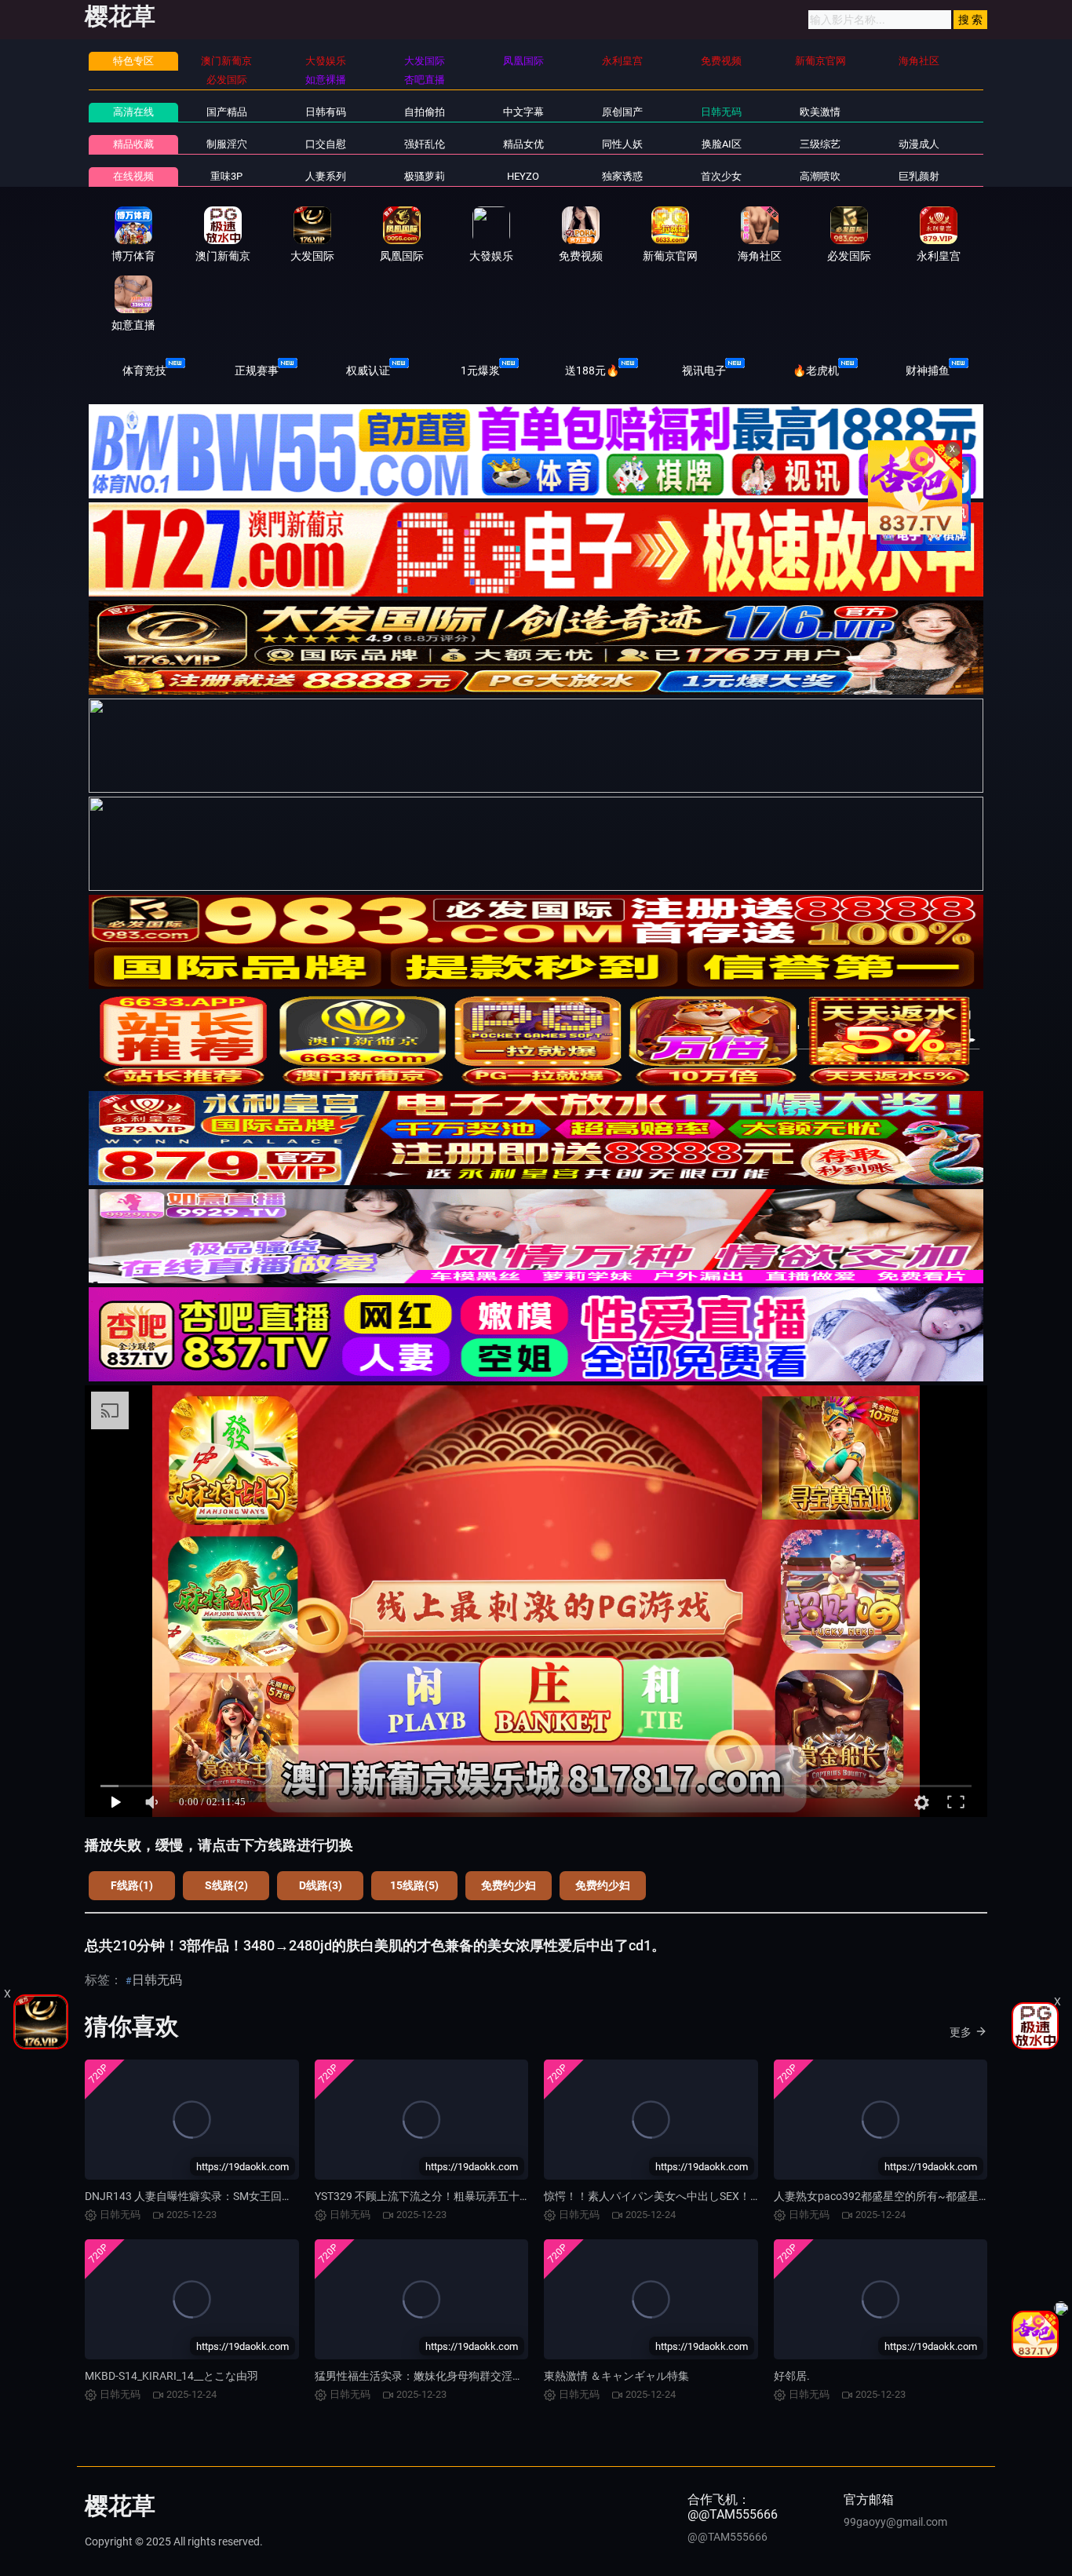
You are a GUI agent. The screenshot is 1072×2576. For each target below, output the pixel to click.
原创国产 (622, 112)
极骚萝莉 (425, 176)
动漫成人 (919, 144)
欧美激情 (820, 112)
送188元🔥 (592, 370)
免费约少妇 (509, 1885)
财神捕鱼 (928, 370)
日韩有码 (326, 112)
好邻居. (792, 2376)
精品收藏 (133, 144)
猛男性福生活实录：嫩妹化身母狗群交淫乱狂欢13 (436, 2376)
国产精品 (227, 112)
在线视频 (133, 176)
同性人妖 (622, 144)
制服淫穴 (227, 144)
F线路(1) (132, 1885)
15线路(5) (414, 1885)
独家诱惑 (622, 176)
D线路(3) (321, 1885)
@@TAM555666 (727, 2537)
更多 (961, 2032)
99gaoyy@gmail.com (895, 2522)
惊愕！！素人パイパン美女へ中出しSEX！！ (653, 2196)
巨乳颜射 (919, 176)
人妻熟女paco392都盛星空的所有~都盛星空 (882, 2196)
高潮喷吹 (820, 176)
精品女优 (523, 144)
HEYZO (523, 176)
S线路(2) (226, 1885)
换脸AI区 (722, 144)
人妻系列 (326, 176)
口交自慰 (326, 144)
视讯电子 (704, 370)
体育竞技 (144, 370)
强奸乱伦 (425, 144)
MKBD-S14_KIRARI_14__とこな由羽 (171, 2376)
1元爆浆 (480, 370)
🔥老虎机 (816, 370)
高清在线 (133, 112)
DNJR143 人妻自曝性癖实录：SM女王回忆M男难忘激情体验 (232, 2196)
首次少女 (721, 176)
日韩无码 (721, 112)
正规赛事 (257, 370)
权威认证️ (368, 370)
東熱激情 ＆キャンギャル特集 (616, 2376)
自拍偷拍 (425, 112)
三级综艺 (820, 144)
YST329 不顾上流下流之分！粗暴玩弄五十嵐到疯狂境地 (450, 2196)
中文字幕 (523, 112)
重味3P (226, 176)
